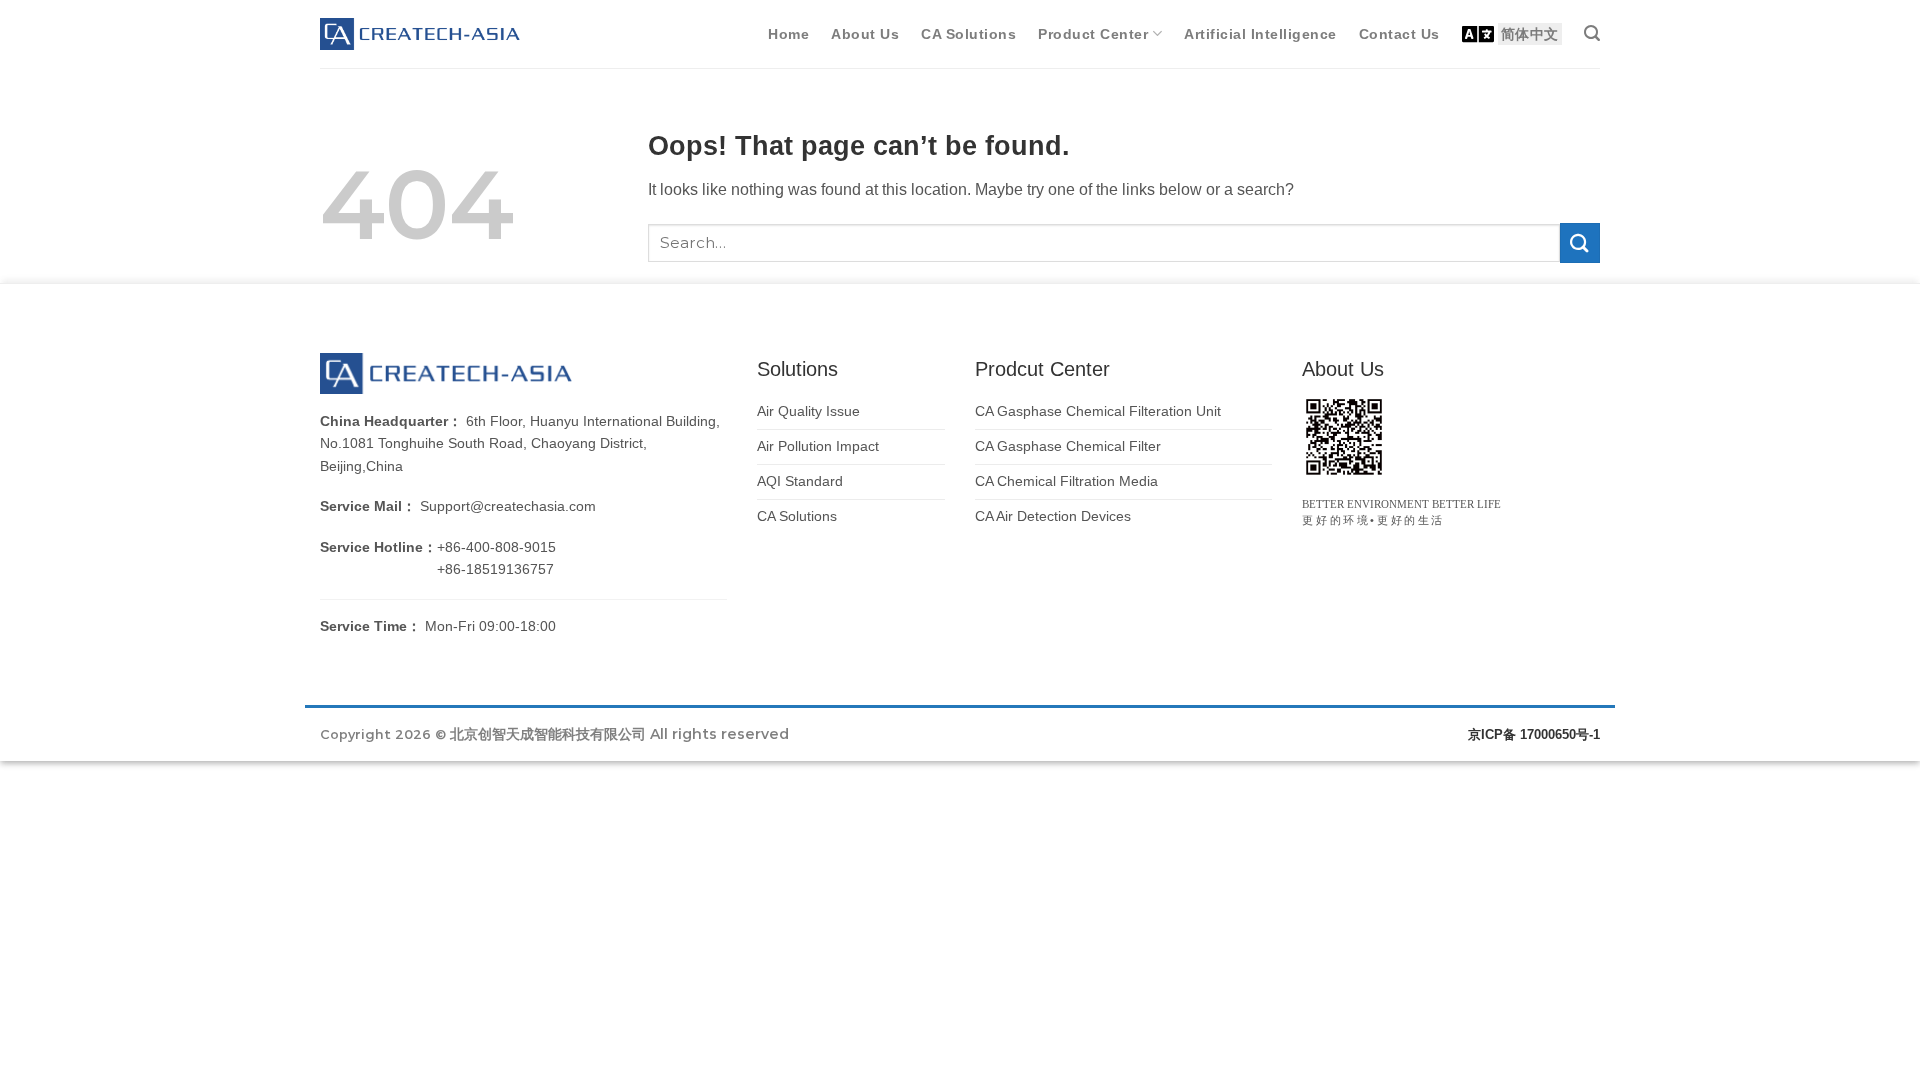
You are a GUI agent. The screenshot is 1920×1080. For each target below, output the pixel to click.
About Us (865, 34)
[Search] (1592, 33)
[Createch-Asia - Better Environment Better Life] (420, 34)
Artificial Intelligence (1260, 34)
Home (788, 34)
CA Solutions (968, 34)
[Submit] (1580, 242)
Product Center (1093, 34)
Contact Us (1399, 34)
